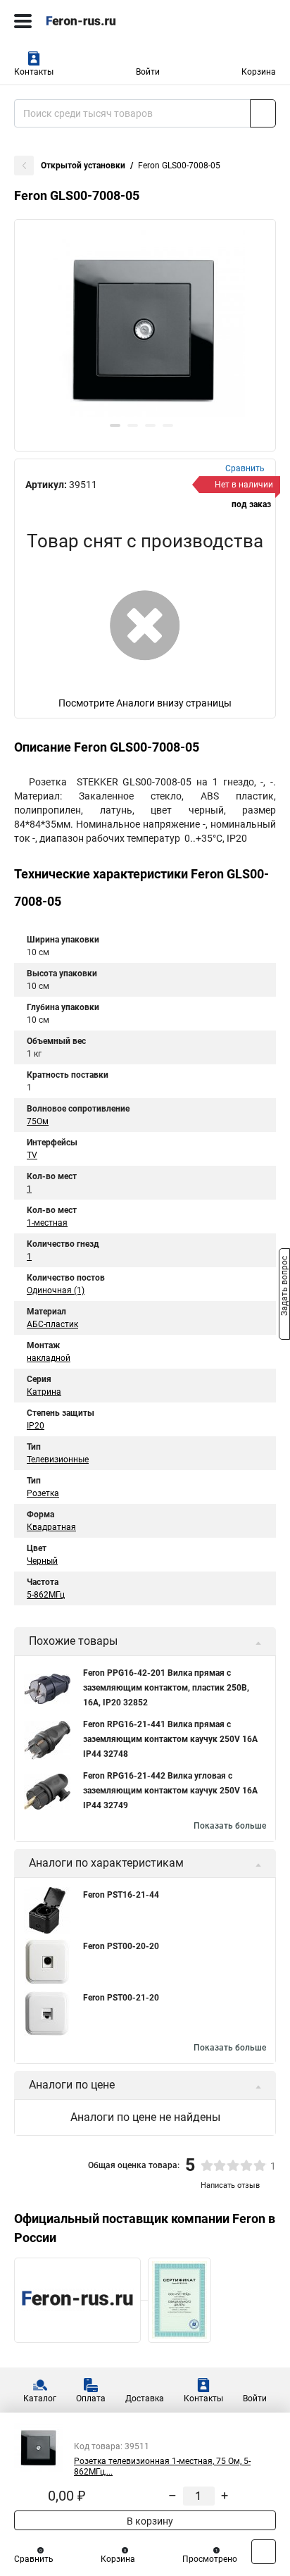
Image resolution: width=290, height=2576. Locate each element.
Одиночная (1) (56, 1290)
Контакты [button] (34, 72)
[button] (115, 425)
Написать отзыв (230, 2185)
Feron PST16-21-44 (121, 1895)
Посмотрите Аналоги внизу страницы (145, 703)
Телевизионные (58, 1460)
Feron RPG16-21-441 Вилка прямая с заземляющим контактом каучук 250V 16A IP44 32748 (170, 1739)
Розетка (43, 1493)
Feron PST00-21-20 (121, 1998)
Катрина (44, 1392)
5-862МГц (46, 1595)
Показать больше (230, 1826)
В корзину (149, 2521)
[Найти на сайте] (263, 113)
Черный (42, 1561)
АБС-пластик (52, 1324)
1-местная (47, 1223)
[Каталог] (23, 21)
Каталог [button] (40, 2398)
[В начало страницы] (264, 2552)
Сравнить (34, 2559)
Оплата (91, 2398)
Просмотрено (210, 2559)
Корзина (259, 72)
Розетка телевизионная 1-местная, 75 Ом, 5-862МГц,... (162, 2466)
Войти (148, 72)
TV (32, 1155)
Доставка (145, 2398)
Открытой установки (83, 166)
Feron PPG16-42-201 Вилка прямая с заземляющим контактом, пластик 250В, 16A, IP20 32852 (166, 1688)
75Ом (38, 1121)
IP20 (36, 1426)
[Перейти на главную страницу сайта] (106, 21)
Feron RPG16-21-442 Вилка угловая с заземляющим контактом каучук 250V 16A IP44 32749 (170, 1791)
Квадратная (51, 1527)
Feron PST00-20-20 (121, 1946)
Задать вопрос (284, 1287)
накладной (49, 1358)
